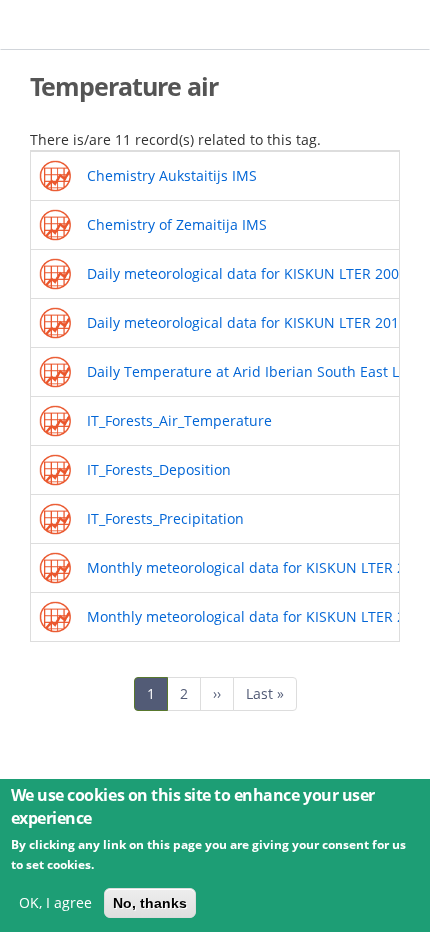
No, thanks (150, 903)
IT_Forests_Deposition (159, 469)
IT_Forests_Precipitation (165, 518)
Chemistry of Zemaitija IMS (177, 224)
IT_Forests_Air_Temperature (179, 420)
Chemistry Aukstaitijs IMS (172, 175)
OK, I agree (55, 902)
